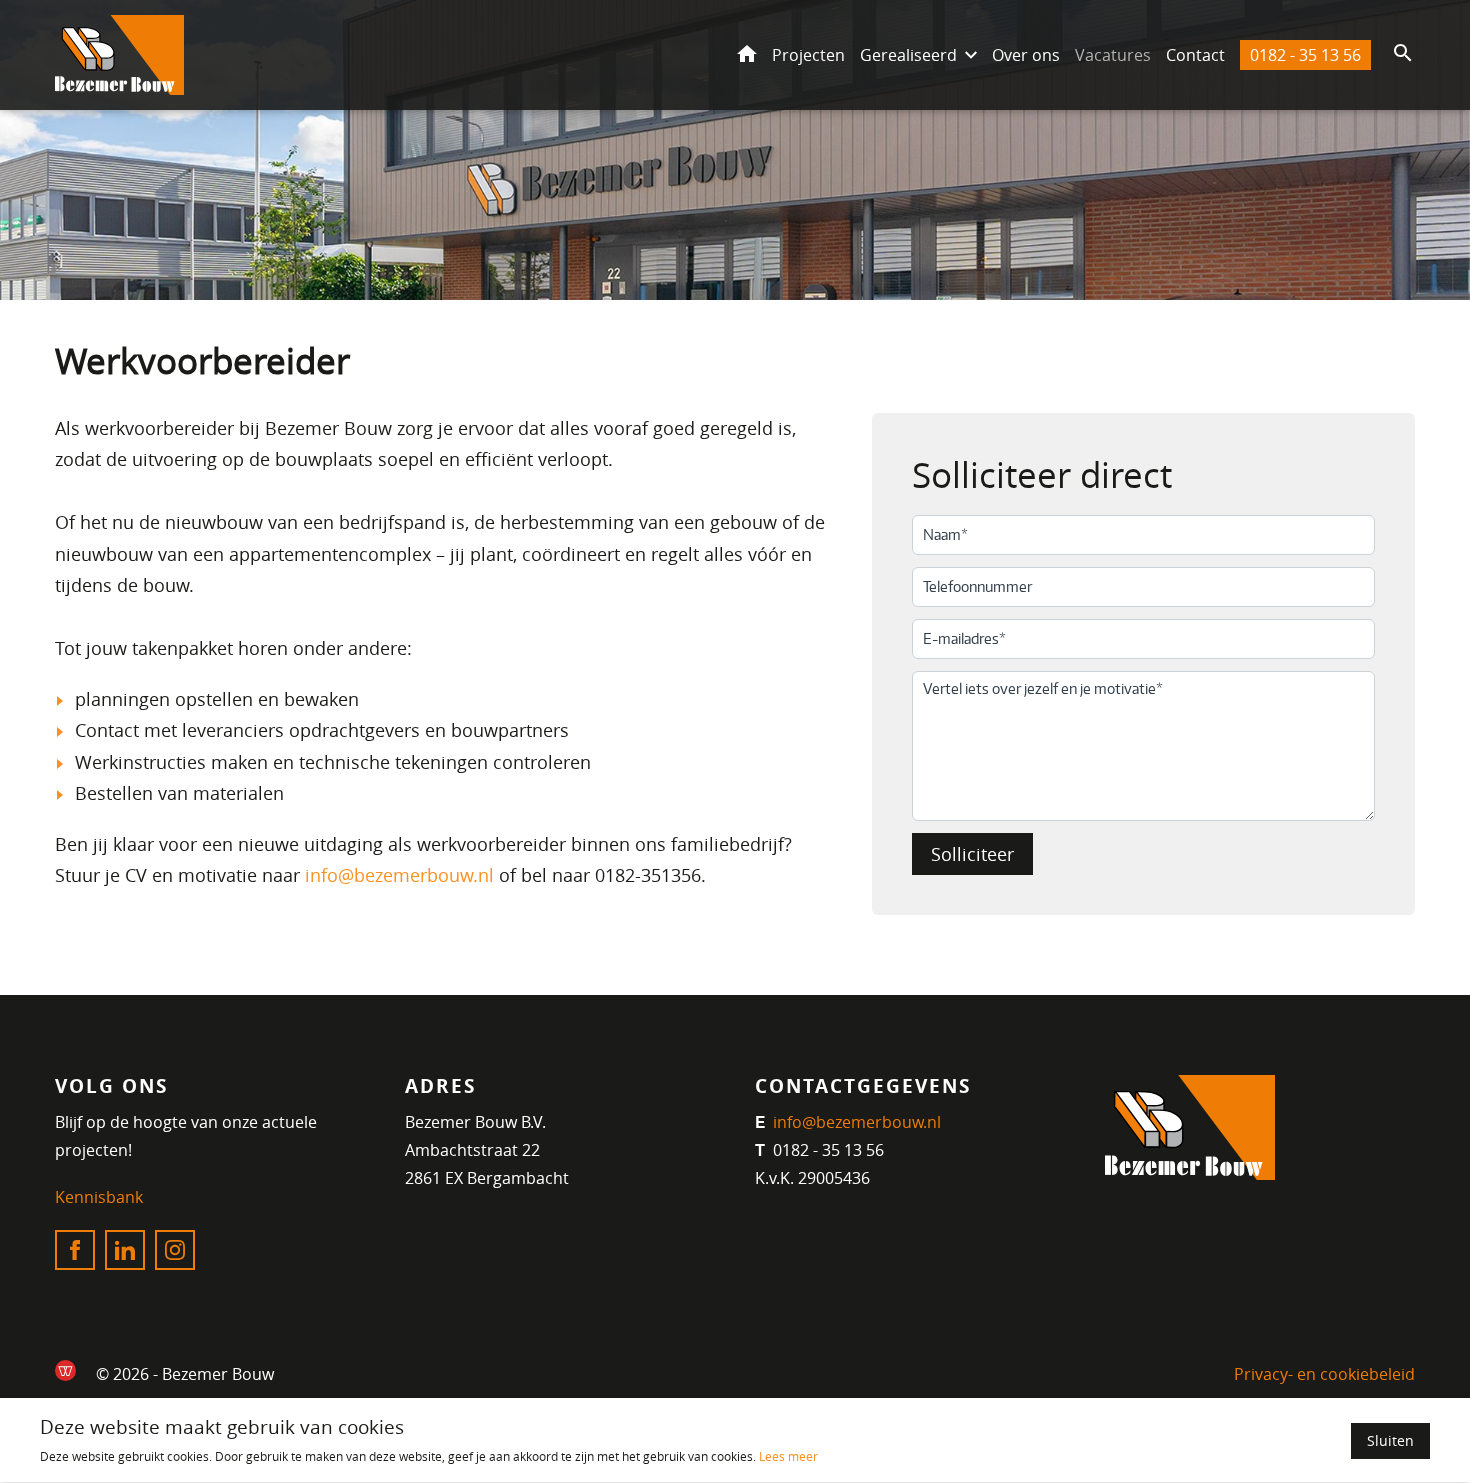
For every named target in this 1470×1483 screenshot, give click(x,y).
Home (747, 54)
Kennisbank (99, 1197)
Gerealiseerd (908, 55)
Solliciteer (972, 854)
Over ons (1026, 55)
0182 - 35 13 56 (1305, 55)
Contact (1195, 55)
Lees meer (788, 1457)
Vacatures (1113, 55)
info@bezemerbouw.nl (399, 875)
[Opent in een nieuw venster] (65, 1370)
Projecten (808, 55)
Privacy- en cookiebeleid (1324, 1374)
